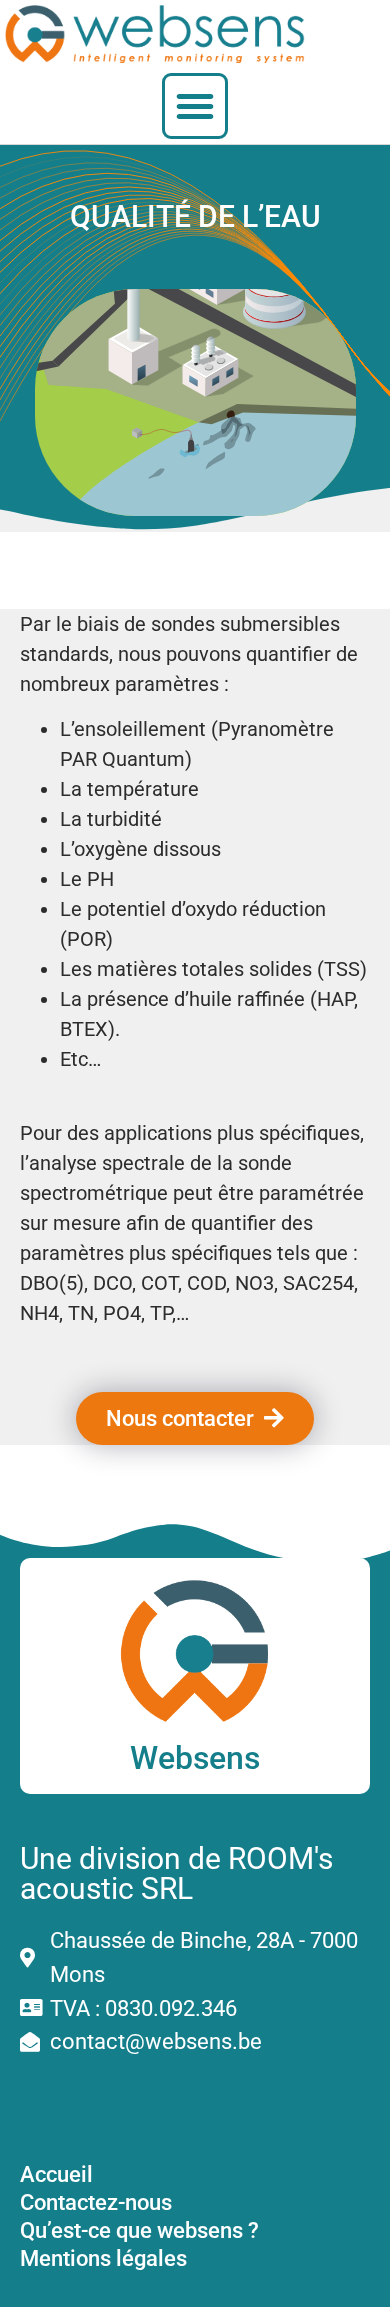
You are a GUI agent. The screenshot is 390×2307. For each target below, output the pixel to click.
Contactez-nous (96, 2202)
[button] (195, 106)
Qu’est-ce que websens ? (139, 2230)
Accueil (56, 2174)
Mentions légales (103, 2258)
